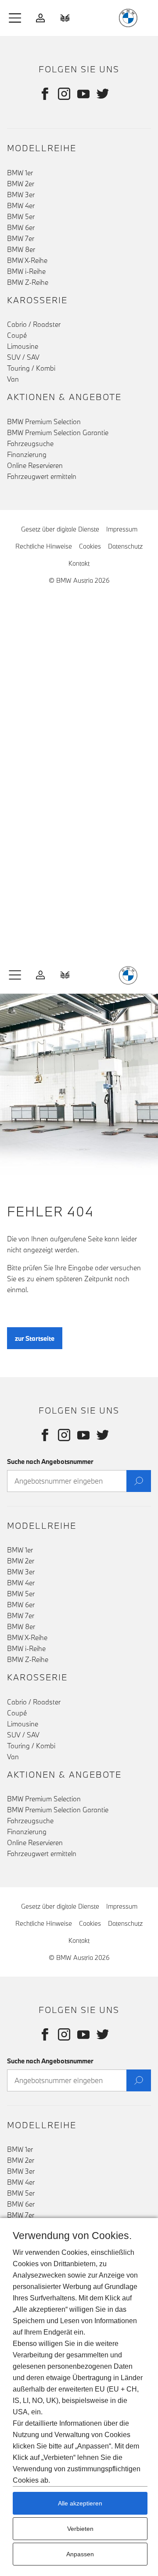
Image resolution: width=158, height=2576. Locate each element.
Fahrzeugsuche (30, 443)
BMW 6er (21, 227)
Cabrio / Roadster (34, 324)
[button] (15, 18)
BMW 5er (21, 216)
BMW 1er (20, 173)
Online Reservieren (35, 465)
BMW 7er (21, 238)
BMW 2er (21, 184)
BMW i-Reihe (26, 271)
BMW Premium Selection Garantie (58, 432)
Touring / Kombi (31, 368)
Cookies (90, 546)
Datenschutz (125, 546)
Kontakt (79, 563)
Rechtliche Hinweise (44, 546)
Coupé (17, 335)
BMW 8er (21, 249)
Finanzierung (27, 454)
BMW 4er (21, 206)
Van (13, 379)
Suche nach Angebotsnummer (50, 1462)
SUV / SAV (23, 357)
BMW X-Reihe (27, 260)
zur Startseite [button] (35, 1338)
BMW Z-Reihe (28, 282)
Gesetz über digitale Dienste (60, 529)
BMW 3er (21, 195)
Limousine (23, 346)
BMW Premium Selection (44, 422)
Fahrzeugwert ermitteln (42, 476)
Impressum (122, 529)
